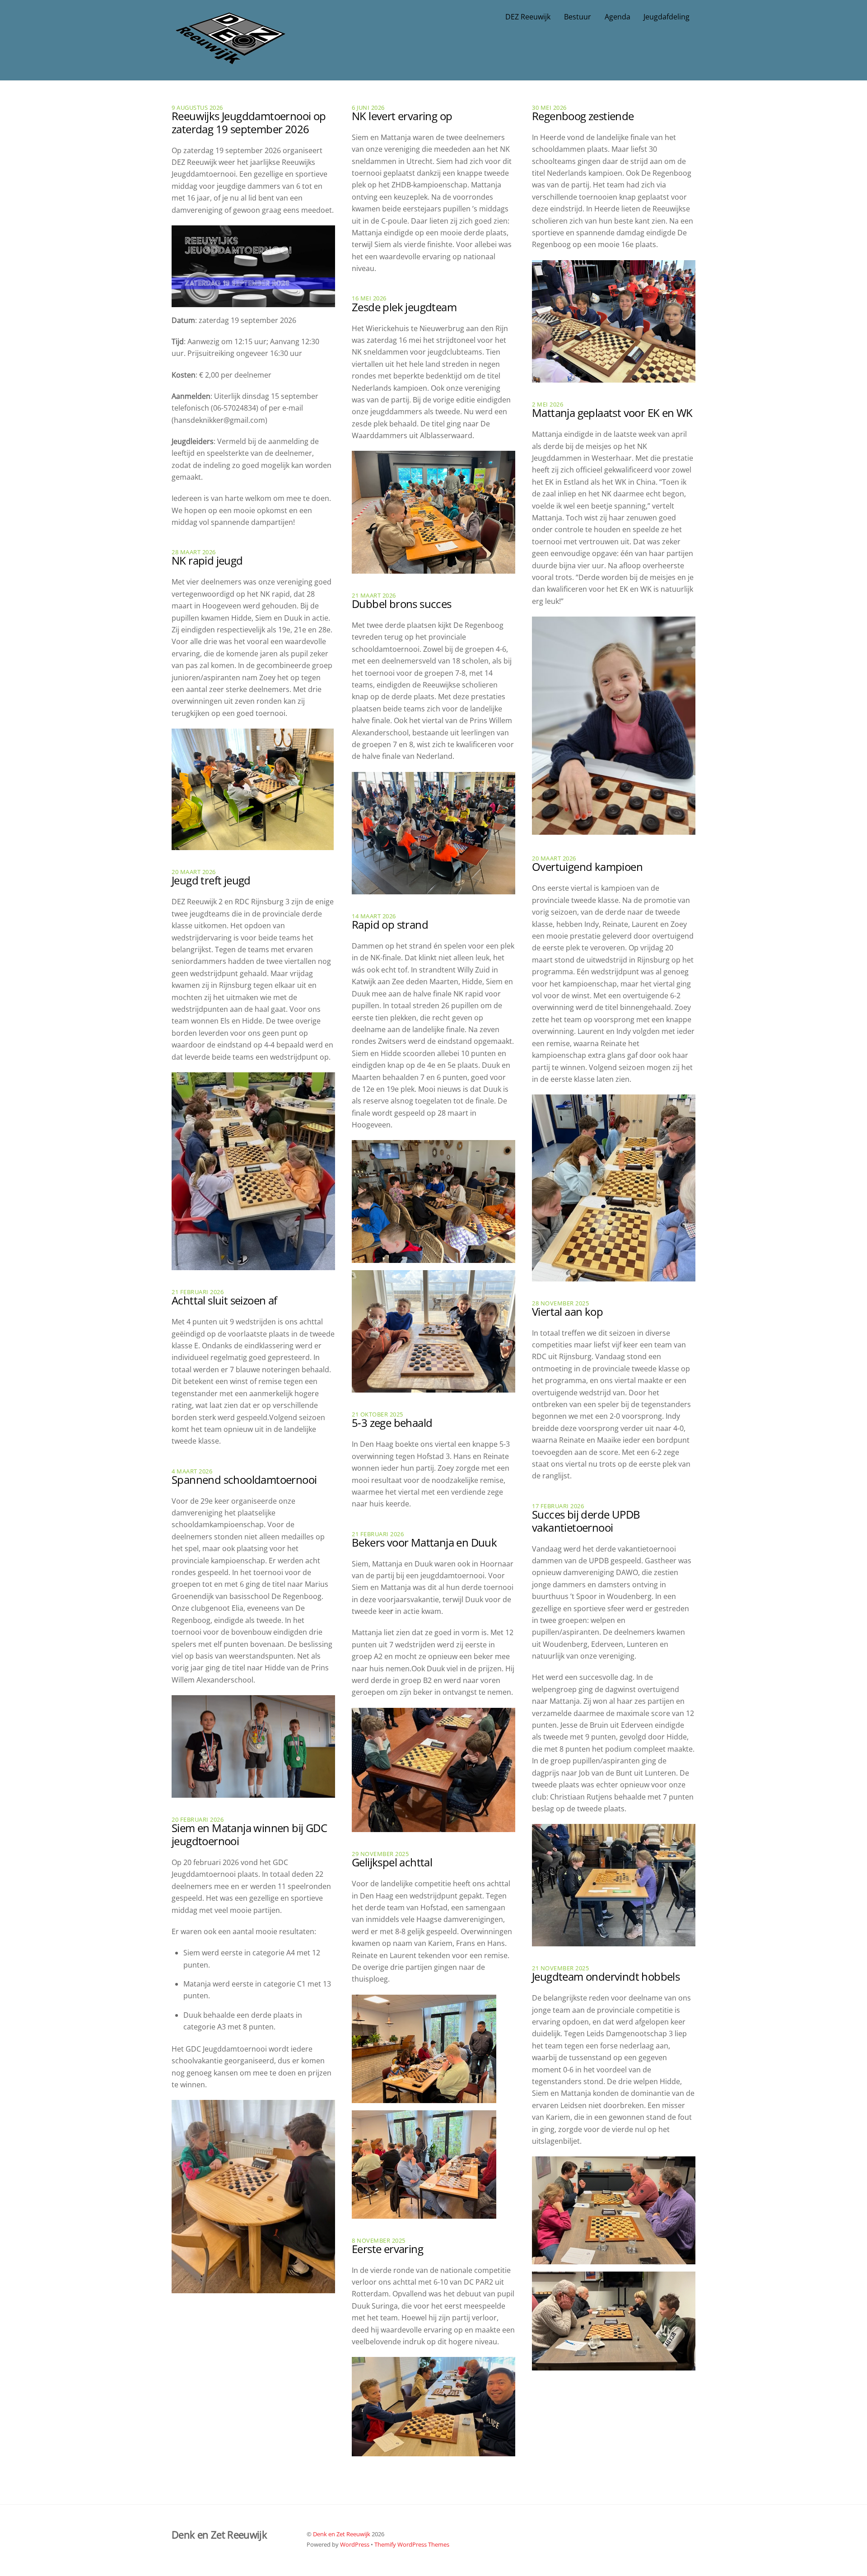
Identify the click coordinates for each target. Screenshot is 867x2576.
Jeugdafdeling (667, 17)
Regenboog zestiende (583, 116)
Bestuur (578, 17)
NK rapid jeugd (207, 560)
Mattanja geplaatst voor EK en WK (612, 413)
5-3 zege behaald (392, 1423)
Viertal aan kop (567, 1311)
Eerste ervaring (387, 2249)
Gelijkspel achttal (392, 1862)
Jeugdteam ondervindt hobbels (606, 1976)
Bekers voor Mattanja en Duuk (424, 1542)
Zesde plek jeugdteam (404, 307)
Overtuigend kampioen (587, 867)
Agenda (618, 17)
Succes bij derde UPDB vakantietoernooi (586, 1521)
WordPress (355, 2544)
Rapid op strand (390, 924)
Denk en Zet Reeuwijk (342, 2534)
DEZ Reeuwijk (528, 17)
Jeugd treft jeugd (211, 880)
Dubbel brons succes (402, 604)
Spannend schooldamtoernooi (244, 1480)
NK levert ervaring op (402, 116)
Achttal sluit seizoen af (224, 1300)
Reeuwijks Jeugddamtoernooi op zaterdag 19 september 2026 (249, 122)
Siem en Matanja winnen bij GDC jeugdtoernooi (249, 1834)
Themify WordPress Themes (412, 2544)
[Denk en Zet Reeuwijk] (230, 55)
